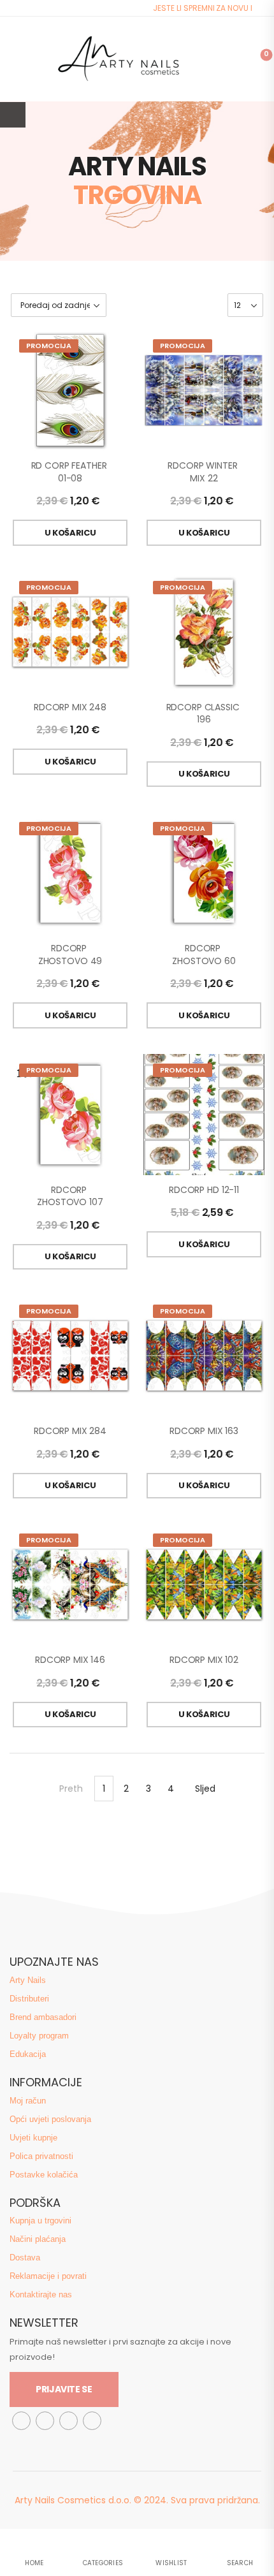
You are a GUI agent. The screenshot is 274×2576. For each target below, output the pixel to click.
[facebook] (21, 2421)
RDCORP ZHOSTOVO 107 (70, 1196)
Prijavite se (64, 2389)
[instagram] (45, 2421)
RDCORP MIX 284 (70, 1431)
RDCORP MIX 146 (70, 1660)
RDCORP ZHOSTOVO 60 (204, 955)
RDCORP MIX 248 (70, 707)
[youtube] (92, 2421)
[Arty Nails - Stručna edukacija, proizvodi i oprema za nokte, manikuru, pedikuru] (118, 59)
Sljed (205, 1789)
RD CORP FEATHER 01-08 (70, 472)
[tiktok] (68, 2421)
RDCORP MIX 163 (204, 1431)
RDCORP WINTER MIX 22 (204, 472)
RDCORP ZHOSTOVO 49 (70, 955)
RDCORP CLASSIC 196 (204, 714)
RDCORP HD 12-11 (204, 1190)
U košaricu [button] (70, 533)
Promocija (49, 346)
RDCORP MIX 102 (204, 1660)
